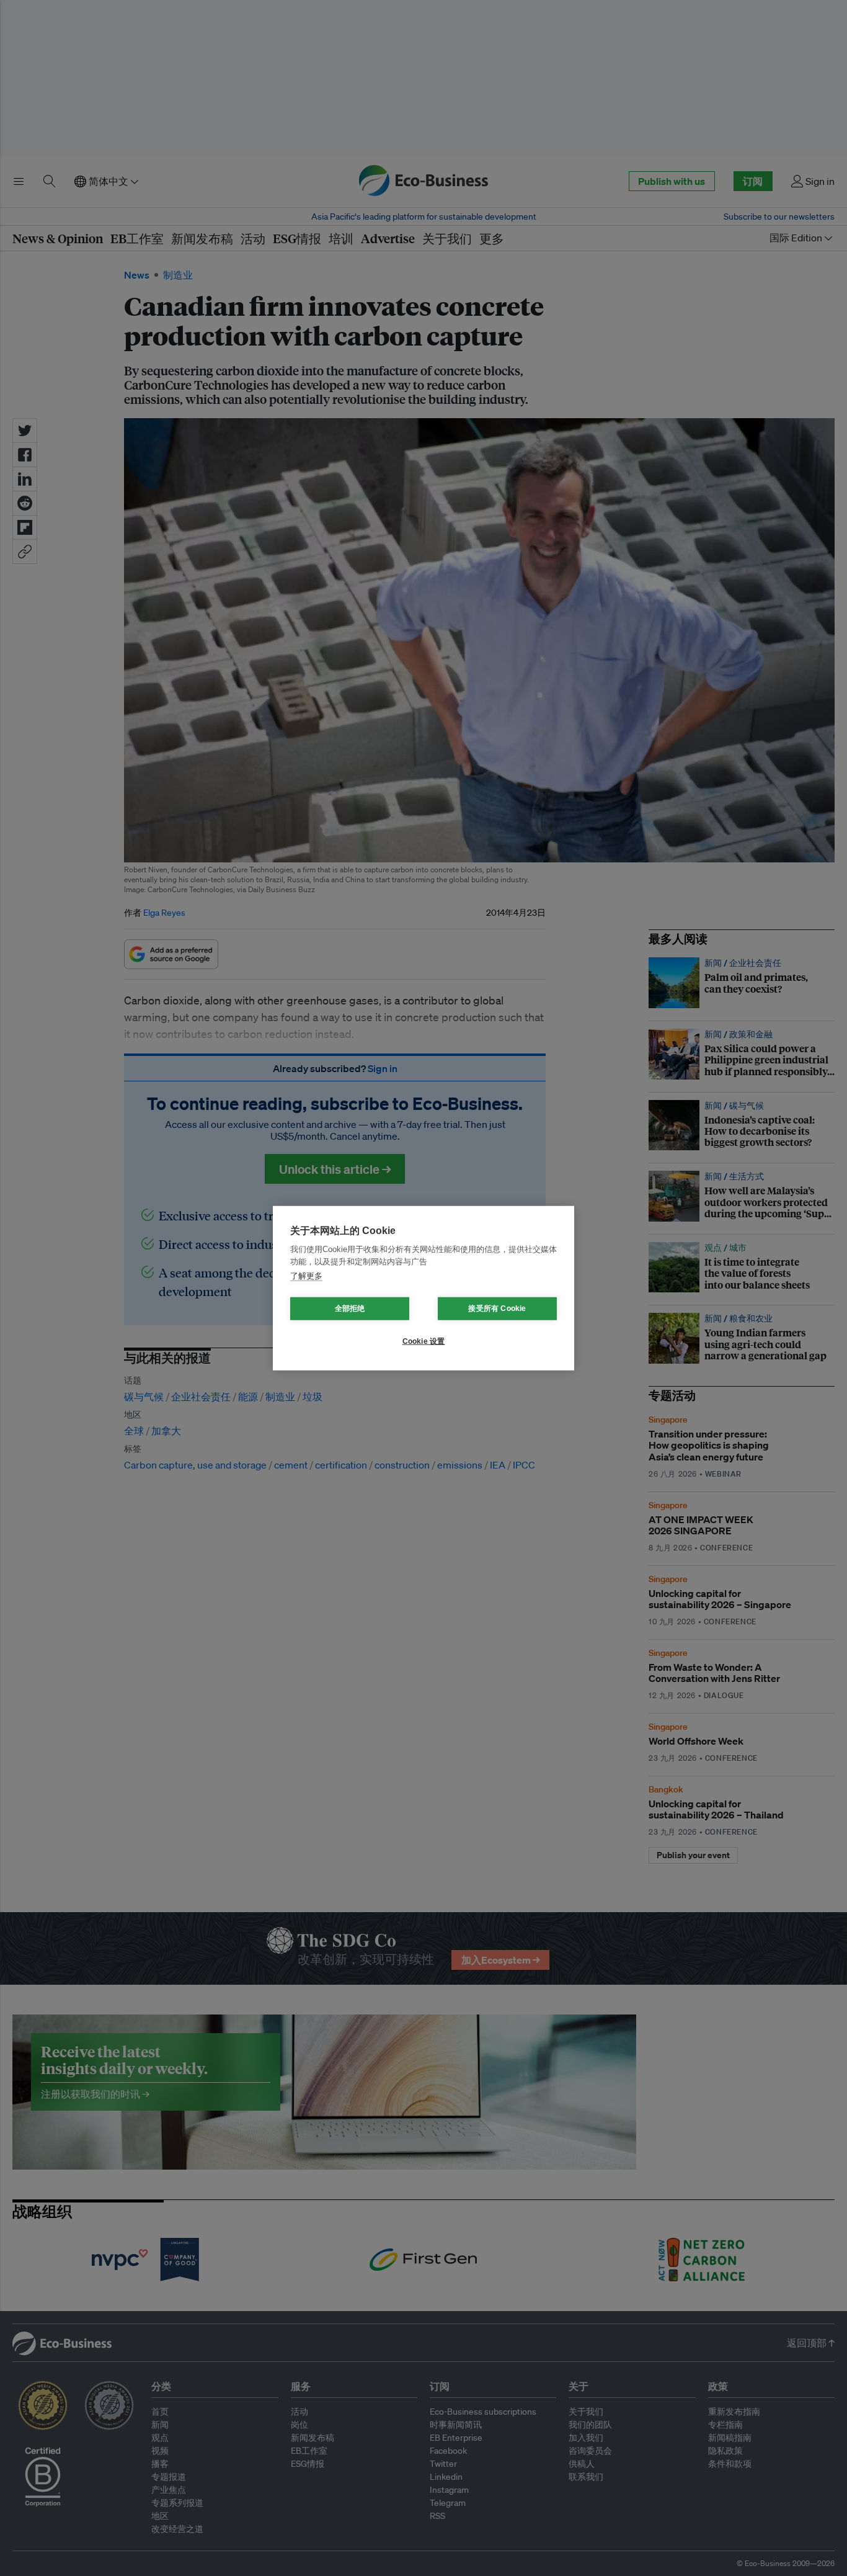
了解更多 (306, 1276)
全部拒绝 (350, 1308)
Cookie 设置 (424, 1341)
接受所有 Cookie (497, 1308)
